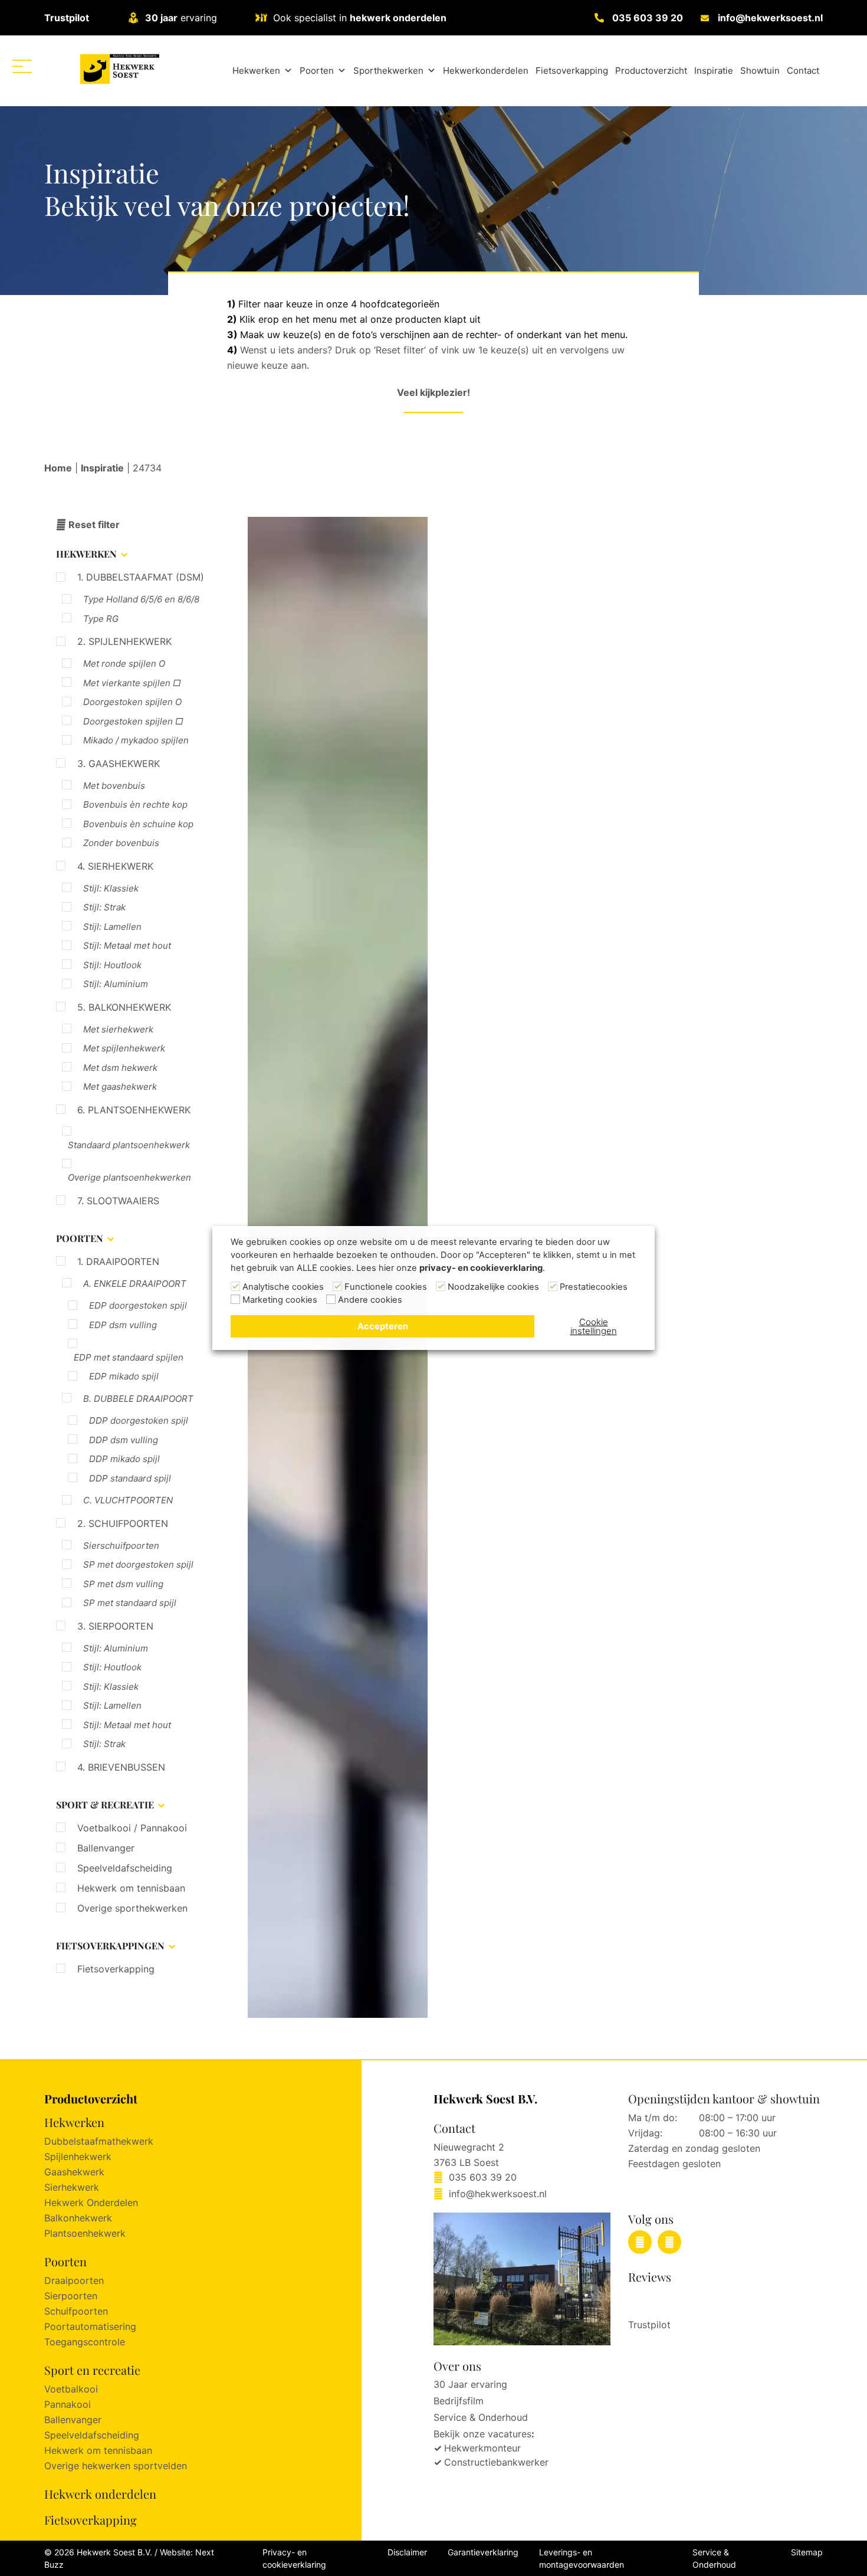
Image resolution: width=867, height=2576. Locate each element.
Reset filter (93, 525)
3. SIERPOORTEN (115, 1626)
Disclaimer (407, 2552)
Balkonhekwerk (78, 2218)
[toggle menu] (22, 66)
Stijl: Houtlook (112, 965)
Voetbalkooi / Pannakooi (132, 1828)
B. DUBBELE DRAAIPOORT (138, 1399)
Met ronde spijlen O (124, 663)
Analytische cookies (283, 1287)
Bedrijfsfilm (459, 2401)
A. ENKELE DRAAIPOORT (135, 1284)
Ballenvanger (106, 1848)
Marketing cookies (280, 1300)
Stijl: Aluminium (116, 984)
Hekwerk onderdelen (100, 2494)
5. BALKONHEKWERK (124, 1007)
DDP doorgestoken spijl (139, 1420)
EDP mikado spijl (124, 1376)
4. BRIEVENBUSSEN (121, 1767)
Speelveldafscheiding (125, 1868)
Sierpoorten (71, 2296)
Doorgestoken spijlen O (132, 702)
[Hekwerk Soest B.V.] (119, 69)
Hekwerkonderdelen (486, 71)
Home (58, 468)
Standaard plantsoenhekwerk (129, 1145)
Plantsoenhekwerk (85, 2233)
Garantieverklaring (483, 2552)
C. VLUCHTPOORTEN (128, 1500)
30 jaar (161, 18)
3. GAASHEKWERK (119, 763)
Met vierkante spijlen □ (132, 683)
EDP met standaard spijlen (129, 1357)
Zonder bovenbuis (121, 843)
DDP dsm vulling (124, 1440)
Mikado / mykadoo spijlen (136, 740)
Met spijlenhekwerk (124, 1048)
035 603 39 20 (648, 18)
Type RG (101, 619)
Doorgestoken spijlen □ (133, 721)
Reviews (650, 2277)
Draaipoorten (74, 2280)
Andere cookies (370, 1300)
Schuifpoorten (76, 2311)
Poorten (317, 71)
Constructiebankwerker (496, 2462)
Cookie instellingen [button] (594, 1326)
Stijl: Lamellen (112, 927)
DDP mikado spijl (124, 1459)
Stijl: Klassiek (111, 888)
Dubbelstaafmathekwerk (99, 2141)
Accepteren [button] (383, 1326)
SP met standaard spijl (130, 1603)
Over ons (457, 2366)
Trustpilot (67, 18)
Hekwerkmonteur (482, 2448)
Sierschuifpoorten (121, 1546)
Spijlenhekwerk (78, 2157)
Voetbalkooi (71, 2389)
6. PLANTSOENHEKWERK (134, 1110)
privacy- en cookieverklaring (481, 1268)
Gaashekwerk (74, 2172)
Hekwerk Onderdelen (91, 2203)
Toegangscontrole (85, 2342)
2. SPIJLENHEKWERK (124, 641)
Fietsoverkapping (572, 71)
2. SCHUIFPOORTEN (123, 1523)
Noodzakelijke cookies (493, 1287)
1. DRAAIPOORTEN (118, 1261)
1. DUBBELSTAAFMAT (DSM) (141, 577)
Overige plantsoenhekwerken (129, 1177)
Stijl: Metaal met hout (127, 945)
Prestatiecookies (594, 1287)
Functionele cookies (386, 1287)
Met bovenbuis (114, 786)
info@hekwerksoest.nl (770, 18)
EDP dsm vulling (123, 1325)
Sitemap (807, 2552)
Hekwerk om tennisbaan (131, 1888)
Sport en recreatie (92, 2370)
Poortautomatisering (90, 2326)
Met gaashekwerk (120, 1087)
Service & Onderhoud (481, 2417)
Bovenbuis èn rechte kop (135, 804)
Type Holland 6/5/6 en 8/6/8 (141, 599)
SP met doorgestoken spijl (138, 1564)
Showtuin (760, 71)
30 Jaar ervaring (470, 2384)
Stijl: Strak (104, 907)
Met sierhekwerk (118, 1029)
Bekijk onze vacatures (482, 2434)
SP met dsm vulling (123, 1584)
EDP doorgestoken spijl (138, 1305)
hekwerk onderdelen (398, 18)
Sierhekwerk (72, 2187)
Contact (803, 71)
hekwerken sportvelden (134, 2466)
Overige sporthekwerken (132, 1908)
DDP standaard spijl (130, 1478)
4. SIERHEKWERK (115, 866)
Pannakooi (68, 2404)
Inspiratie (714, 71)
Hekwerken (256, 71)
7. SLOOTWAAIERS (118, 1201)
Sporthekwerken (388, 71)
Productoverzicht (651, 71)
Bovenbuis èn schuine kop (138, 824)
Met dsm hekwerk (120, 1068)
